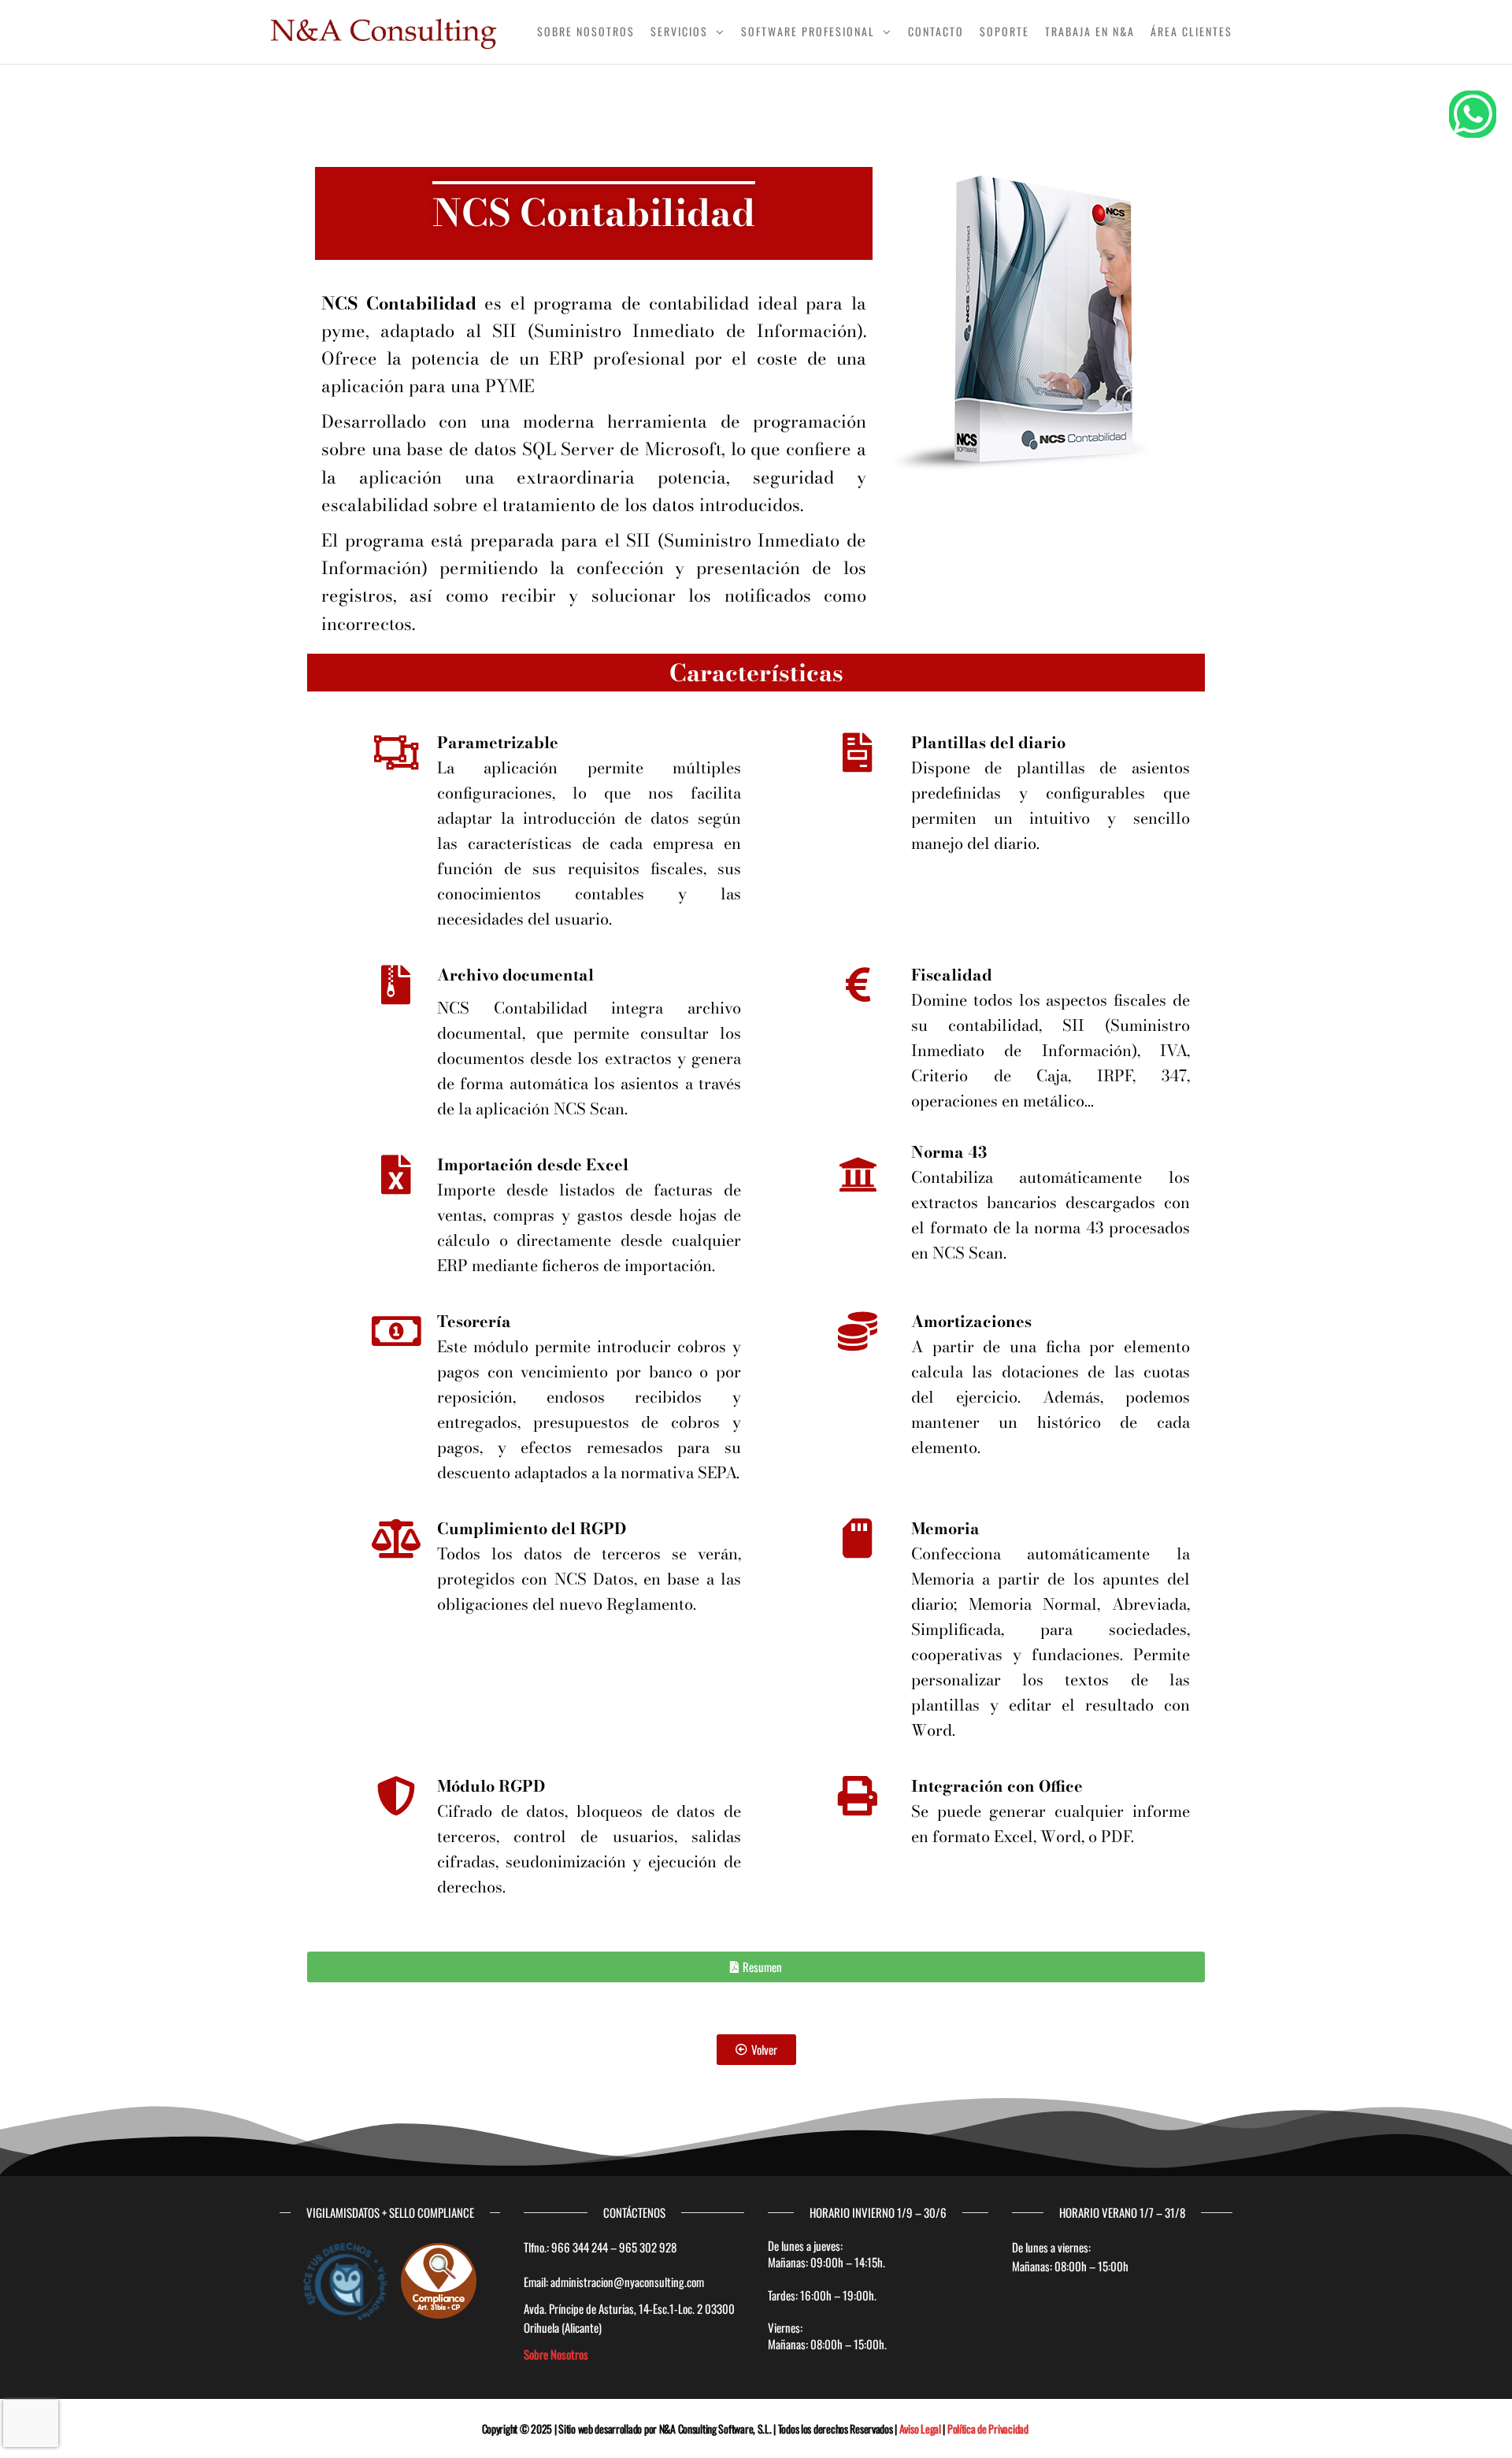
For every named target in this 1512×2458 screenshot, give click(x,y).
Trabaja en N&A (1090, 31)
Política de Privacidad (988, 2428)
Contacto (936, 31)
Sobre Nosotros (586, 31)
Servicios (679, 31)
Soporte (1004, 31)
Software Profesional (808, 31)
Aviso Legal (920, 2428)
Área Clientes (1191, 31)
